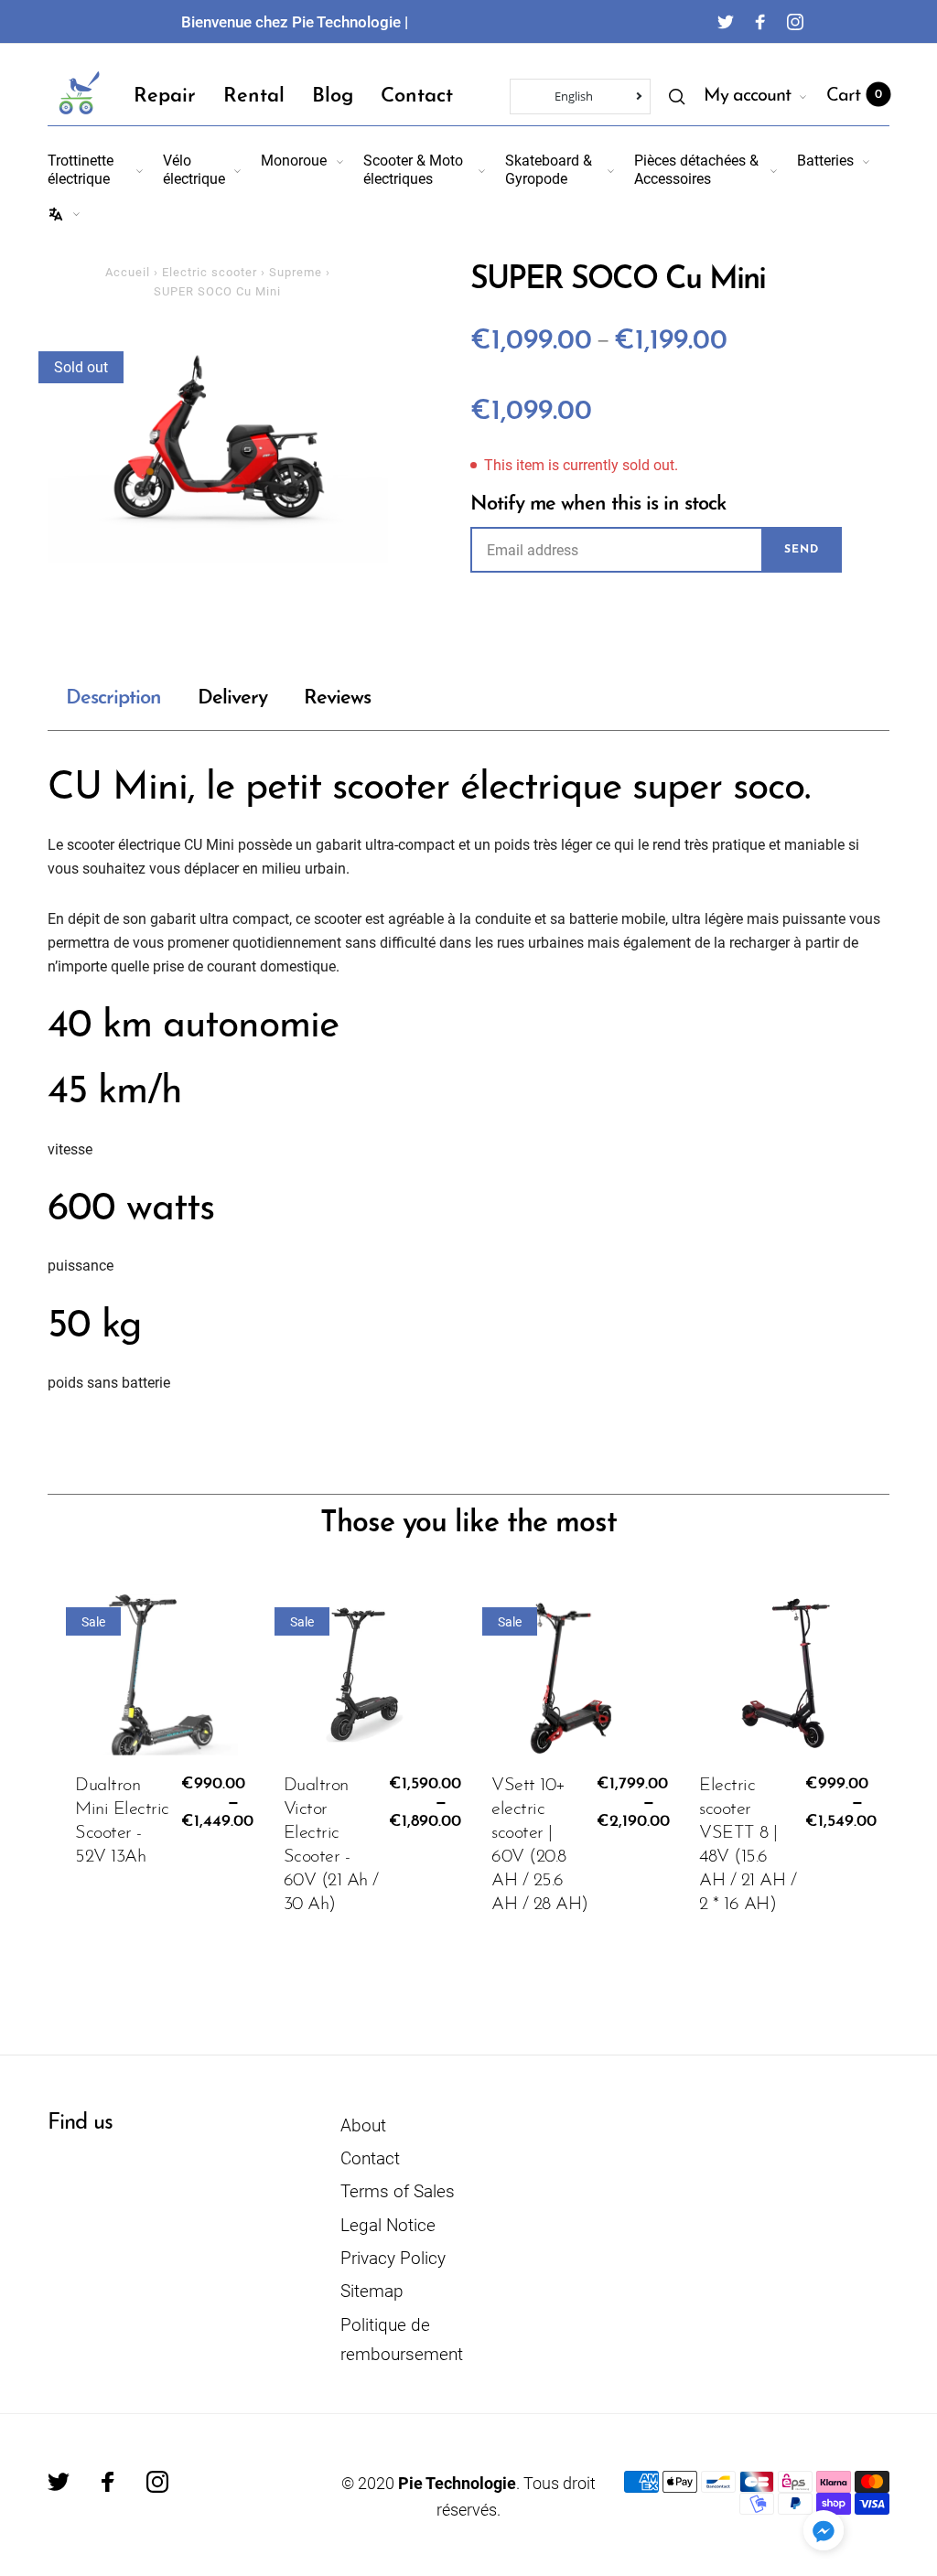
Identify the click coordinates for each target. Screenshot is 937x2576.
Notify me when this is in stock (598, 504)
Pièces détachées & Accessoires (696, 169)
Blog (333, 97)
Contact (417, 97)
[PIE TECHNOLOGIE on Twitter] (726, 22)
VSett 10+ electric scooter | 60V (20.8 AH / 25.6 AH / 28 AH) (540, 1845)
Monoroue (294, 161)
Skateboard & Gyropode (549, 169)
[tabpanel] (217, 445)
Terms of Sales (398, 2191)
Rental (254, 97)
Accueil (128, 272)
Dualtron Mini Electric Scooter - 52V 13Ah (122, 1821)
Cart (854, 96)
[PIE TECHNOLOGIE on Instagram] (795, 22)
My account (747, 96)
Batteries (825, 161)
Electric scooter (210, 272)
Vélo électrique (194, 169)
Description (113, 698)
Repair (165, 97)
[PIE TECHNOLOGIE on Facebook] (760, 22)
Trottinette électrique (81, 169)
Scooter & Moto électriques (413, 169)
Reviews (337, 698)
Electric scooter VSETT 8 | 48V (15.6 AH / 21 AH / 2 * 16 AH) (748, 1845)
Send (802, 550)
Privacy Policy (393, 2258)
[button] (824, 2530)
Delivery (232, 698)
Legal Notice (388, 2225)
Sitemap (372, 2291)
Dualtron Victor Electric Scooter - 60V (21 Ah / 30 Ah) (331, 1845)
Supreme (296, 272)
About (363, 2125)
